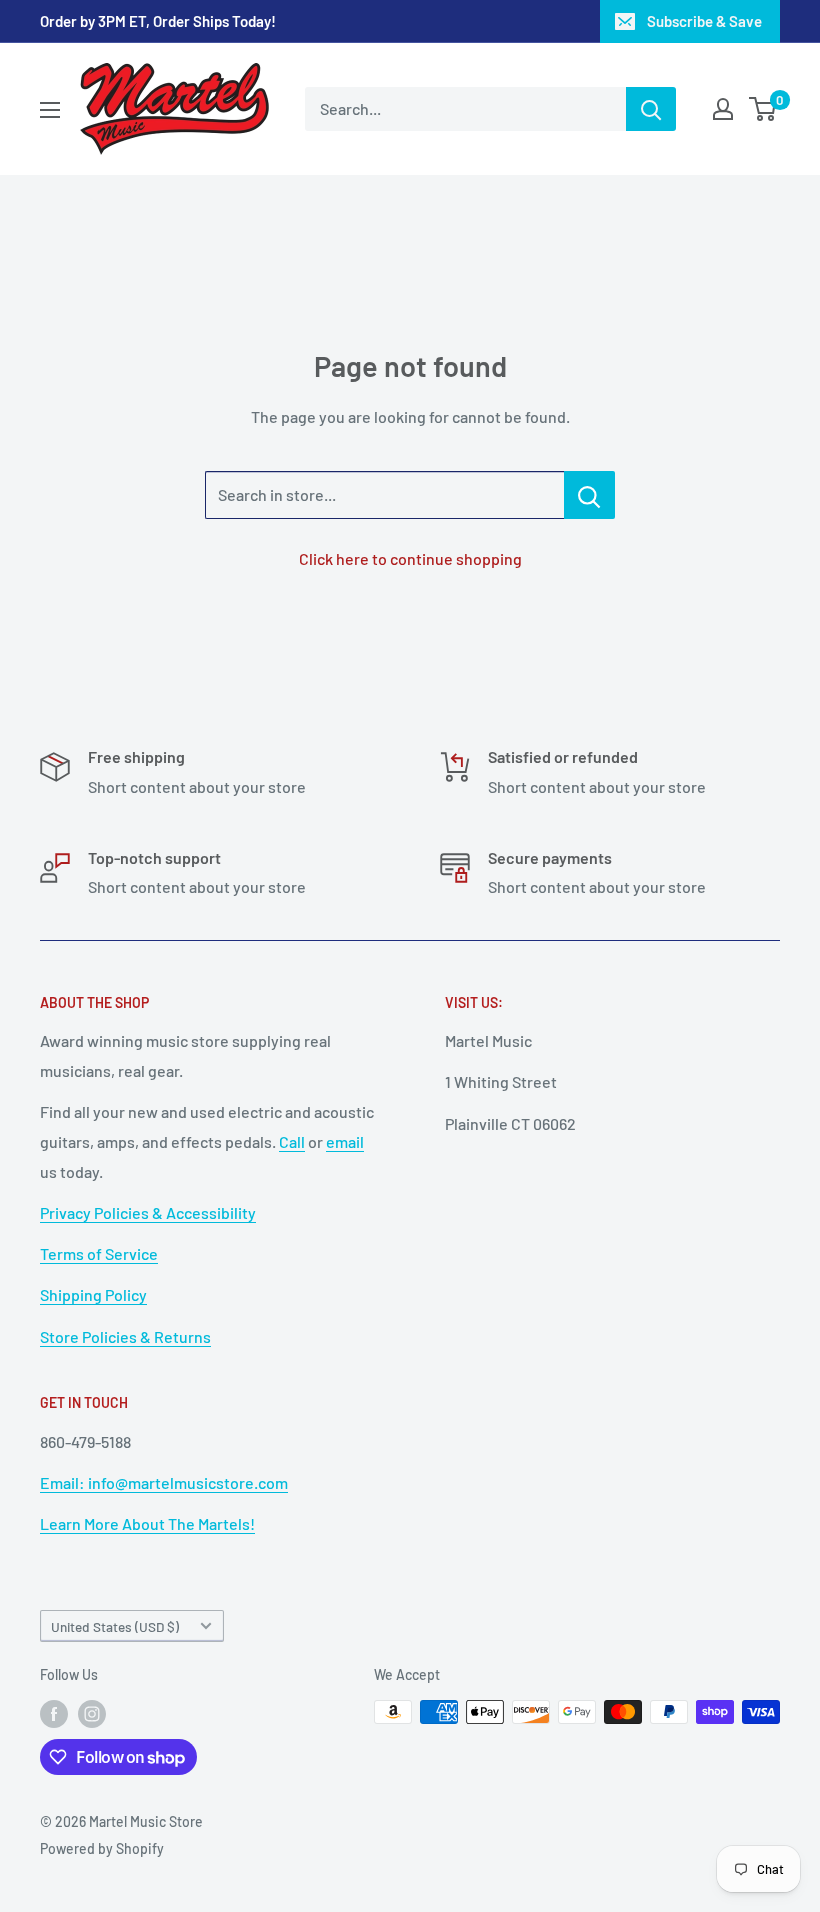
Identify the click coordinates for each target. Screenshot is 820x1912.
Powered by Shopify (102, 1848)
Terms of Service (99, 1253)
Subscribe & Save (704, 21)
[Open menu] (50, 110)
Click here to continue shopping (410, 558)
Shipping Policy (93, 1294)
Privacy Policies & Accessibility (148, 1212)
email (345, 1141)
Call (292, 1141)
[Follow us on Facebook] (54, 1714)
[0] (763, 109)
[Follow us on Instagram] (92, 1714)
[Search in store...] (589, 495)
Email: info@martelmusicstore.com (164, 1482)
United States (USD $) (115, 1626)
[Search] (651, 109)
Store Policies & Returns (125, 1336)
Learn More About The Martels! (147, 1523)
